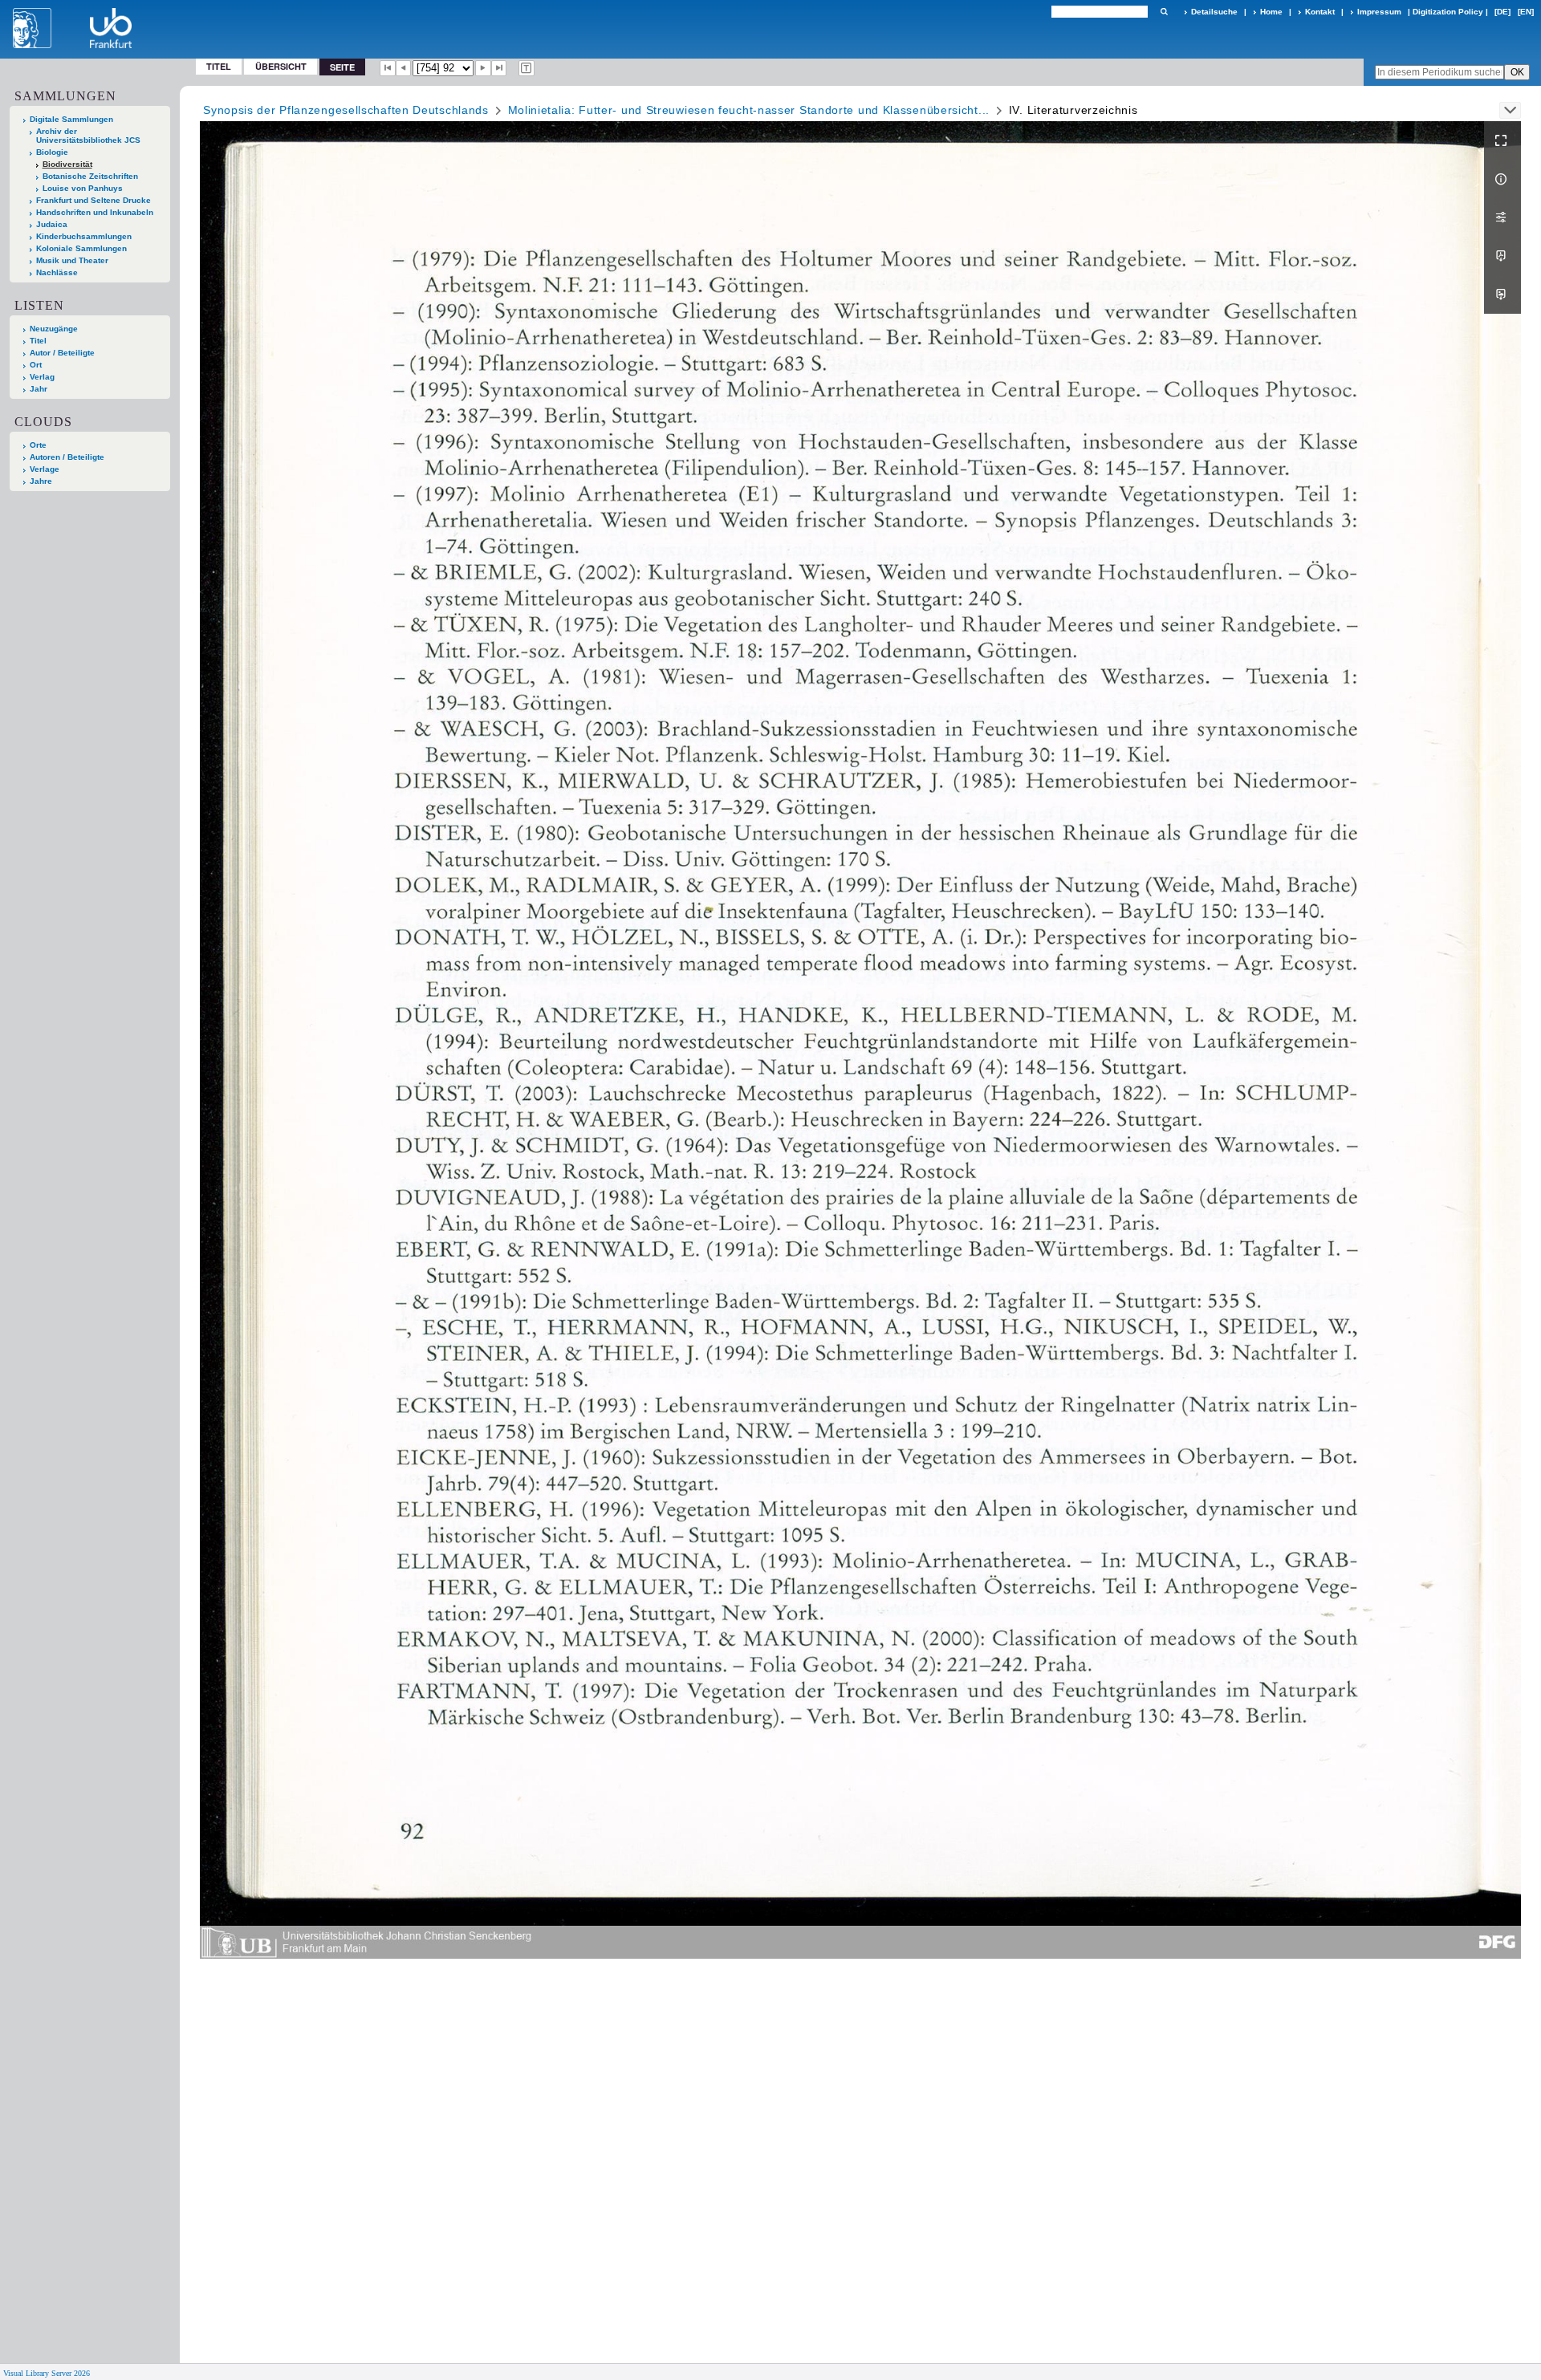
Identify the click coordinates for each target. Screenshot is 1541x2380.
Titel (219, 66)
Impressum (1379, 12)
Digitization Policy (1448, 12)
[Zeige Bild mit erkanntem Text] (527, 68)
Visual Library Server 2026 (47, 2373)
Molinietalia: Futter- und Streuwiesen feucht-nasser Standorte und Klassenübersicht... (749, 110)
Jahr (39, 389)
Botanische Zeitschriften (90, 176)
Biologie (52, 152)
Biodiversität (67, 164)
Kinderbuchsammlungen (84, 236)
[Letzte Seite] (499, 68)
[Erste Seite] (388, 68)
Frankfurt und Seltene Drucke (94, 200)
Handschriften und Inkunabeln (95, 212)
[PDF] (1502, 256)
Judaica (52, 224)
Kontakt (1320, 12)
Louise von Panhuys (83, 188)
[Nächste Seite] (483, 68)
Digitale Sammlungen (71, 119)
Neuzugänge (54, 329)
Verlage (45, 469)
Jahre (41, 481)
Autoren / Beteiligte (67, 457)
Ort (36, 365)
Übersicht (281, 66)
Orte (38, 445)
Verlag (42, 377)
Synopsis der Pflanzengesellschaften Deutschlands (346, 110)
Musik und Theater (72, 260)
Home (1271, 12)
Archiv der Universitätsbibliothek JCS (88, 136)
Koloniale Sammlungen (81, 248)
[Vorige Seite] (404, 68)
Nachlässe (57, 272)
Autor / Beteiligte (62, 353)
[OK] (1164, 12)
